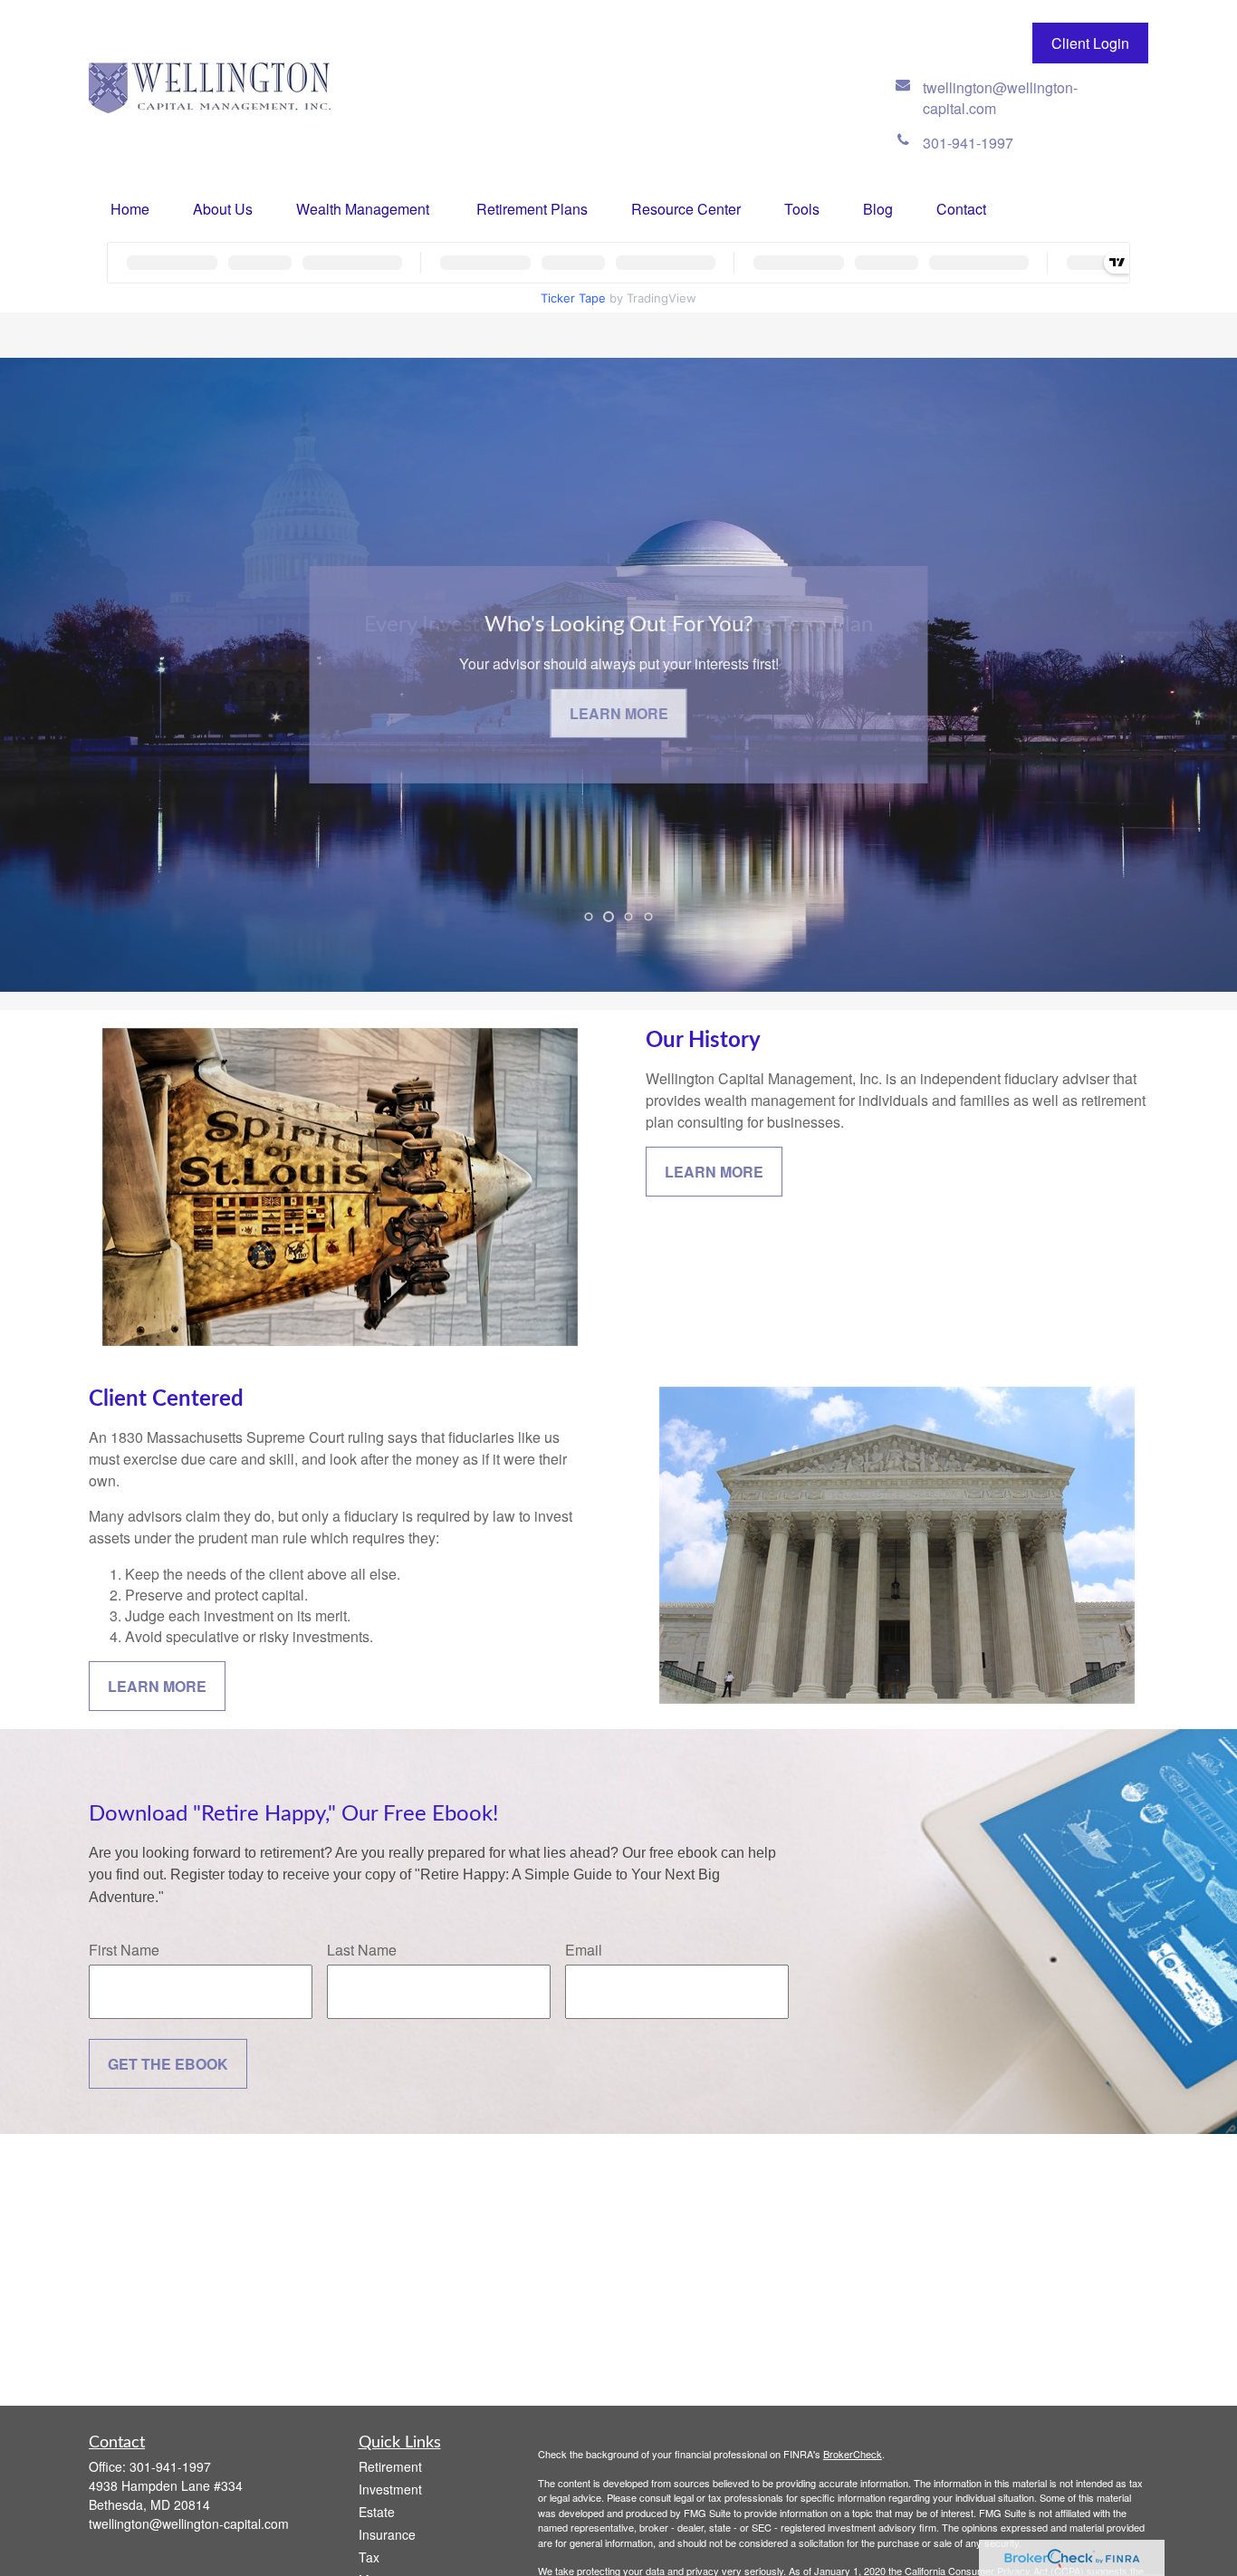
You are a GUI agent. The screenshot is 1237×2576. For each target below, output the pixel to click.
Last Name (362, 1950)
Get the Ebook (168, 2064)
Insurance (387, 2534)
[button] (130, 209)
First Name (124, 1950)
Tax (369, 2557)
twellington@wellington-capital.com (189, 2523)
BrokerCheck (853, 2454)
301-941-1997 (170, 2466)
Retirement (390, 2466)
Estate (377, 2512)
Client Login (1090, 43)
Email (584, 1950)
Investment (390, 2489)
